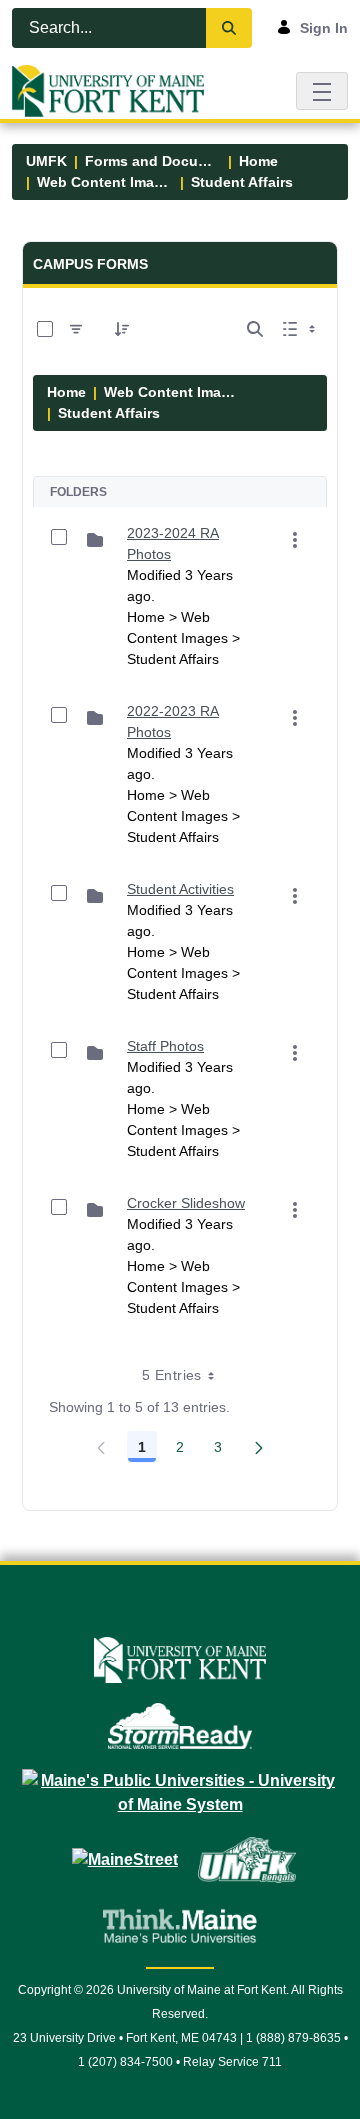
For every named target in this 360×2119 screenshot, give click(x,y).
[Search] (229, 28)
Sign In (324, 28)
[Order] (122, 329)
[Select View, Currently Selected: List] (301, 329)
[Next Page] (259, 1447)
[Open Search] (255, 329)
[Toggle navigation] (322, 90)
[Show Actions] (295, 540)
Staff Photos (165, 1046)
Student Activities (180, 889)
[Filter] (76, 329)
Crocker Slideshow (186, 1203)
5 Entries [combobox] (171, 1375)
